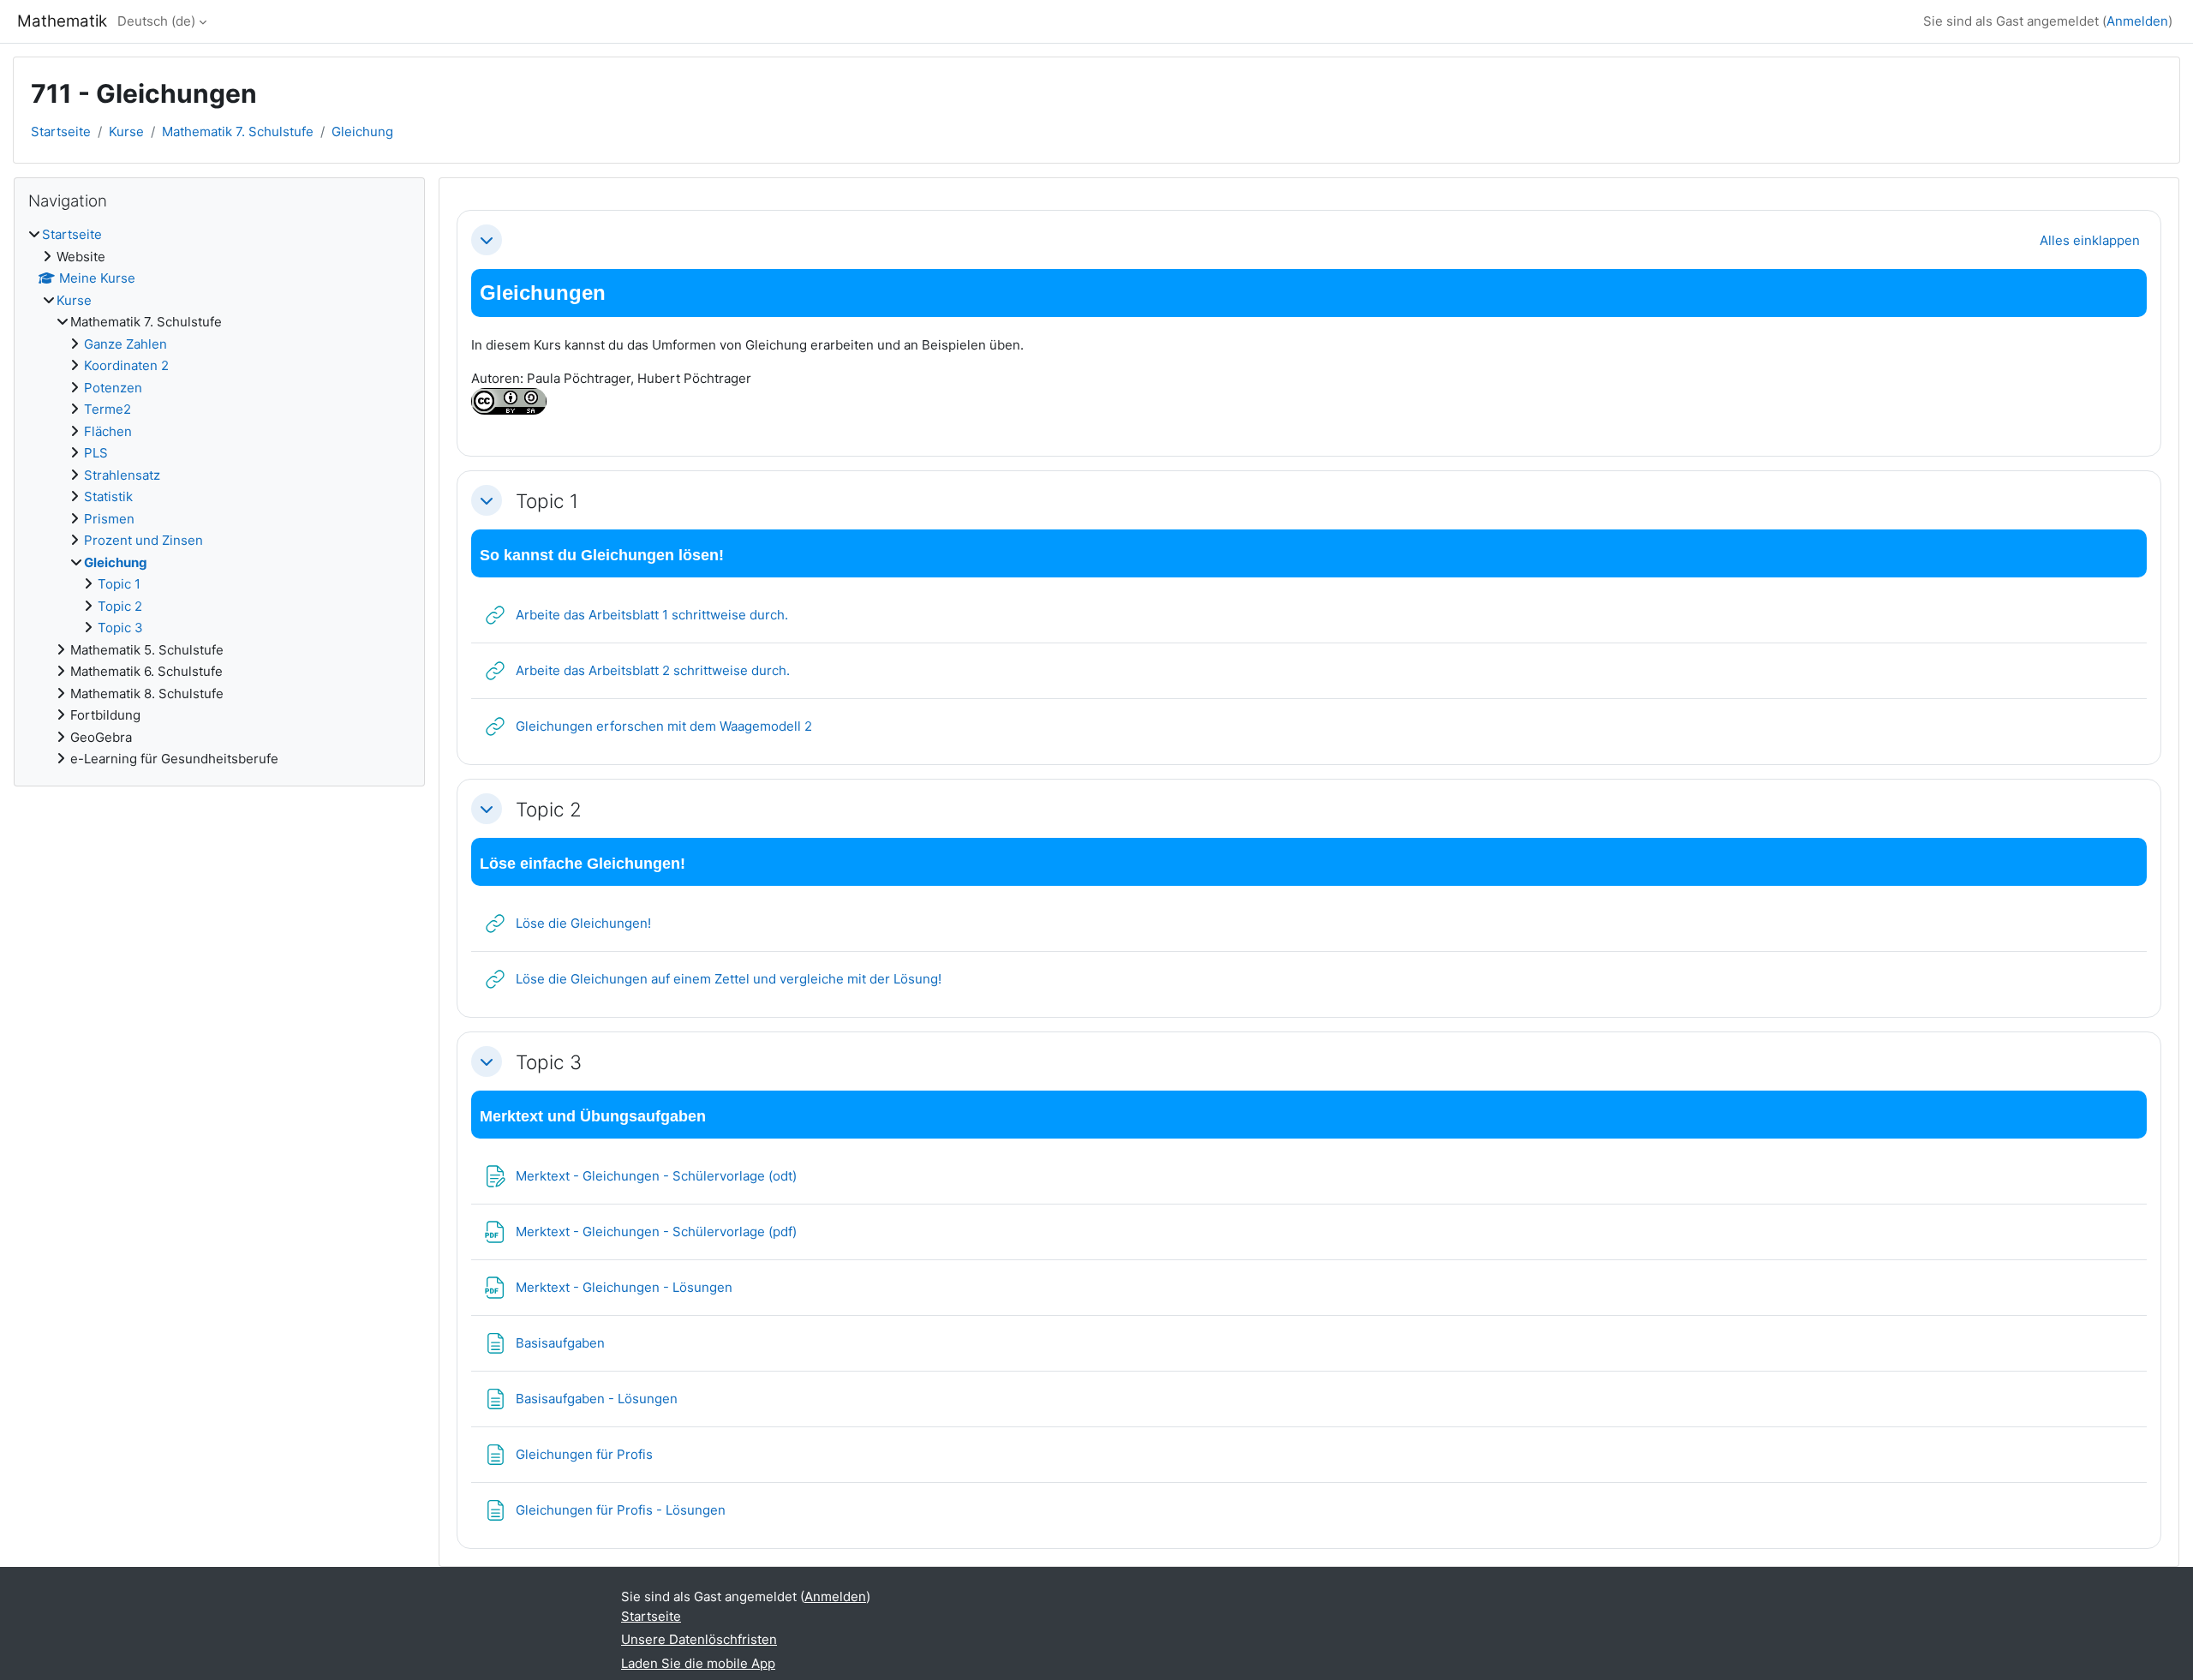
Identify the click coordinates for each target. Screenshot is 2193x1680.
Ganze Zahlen (125, 344)
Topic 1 (547, 501)
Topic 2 (549, 809)
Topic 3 (549, 1062)
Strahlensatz (122, 475)
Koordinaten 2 (126, 365)
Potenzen (113, 388)
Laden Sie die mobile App (698, 1663)
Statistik (108, 496)
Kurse (126, 132)
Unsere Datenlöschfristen (699, 1639)
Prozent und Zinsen (143, 540)
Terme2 (108, 409)
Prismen (109, 519)
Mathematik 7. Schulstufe (238, 132)
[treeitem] (219, 497)
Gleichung (362, 132)
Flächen (108, 431)
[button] (487, 240)
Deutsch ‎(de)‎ (156, 21)
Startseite (61, 132)
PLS (96, 453)
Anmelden (2137, 21)
